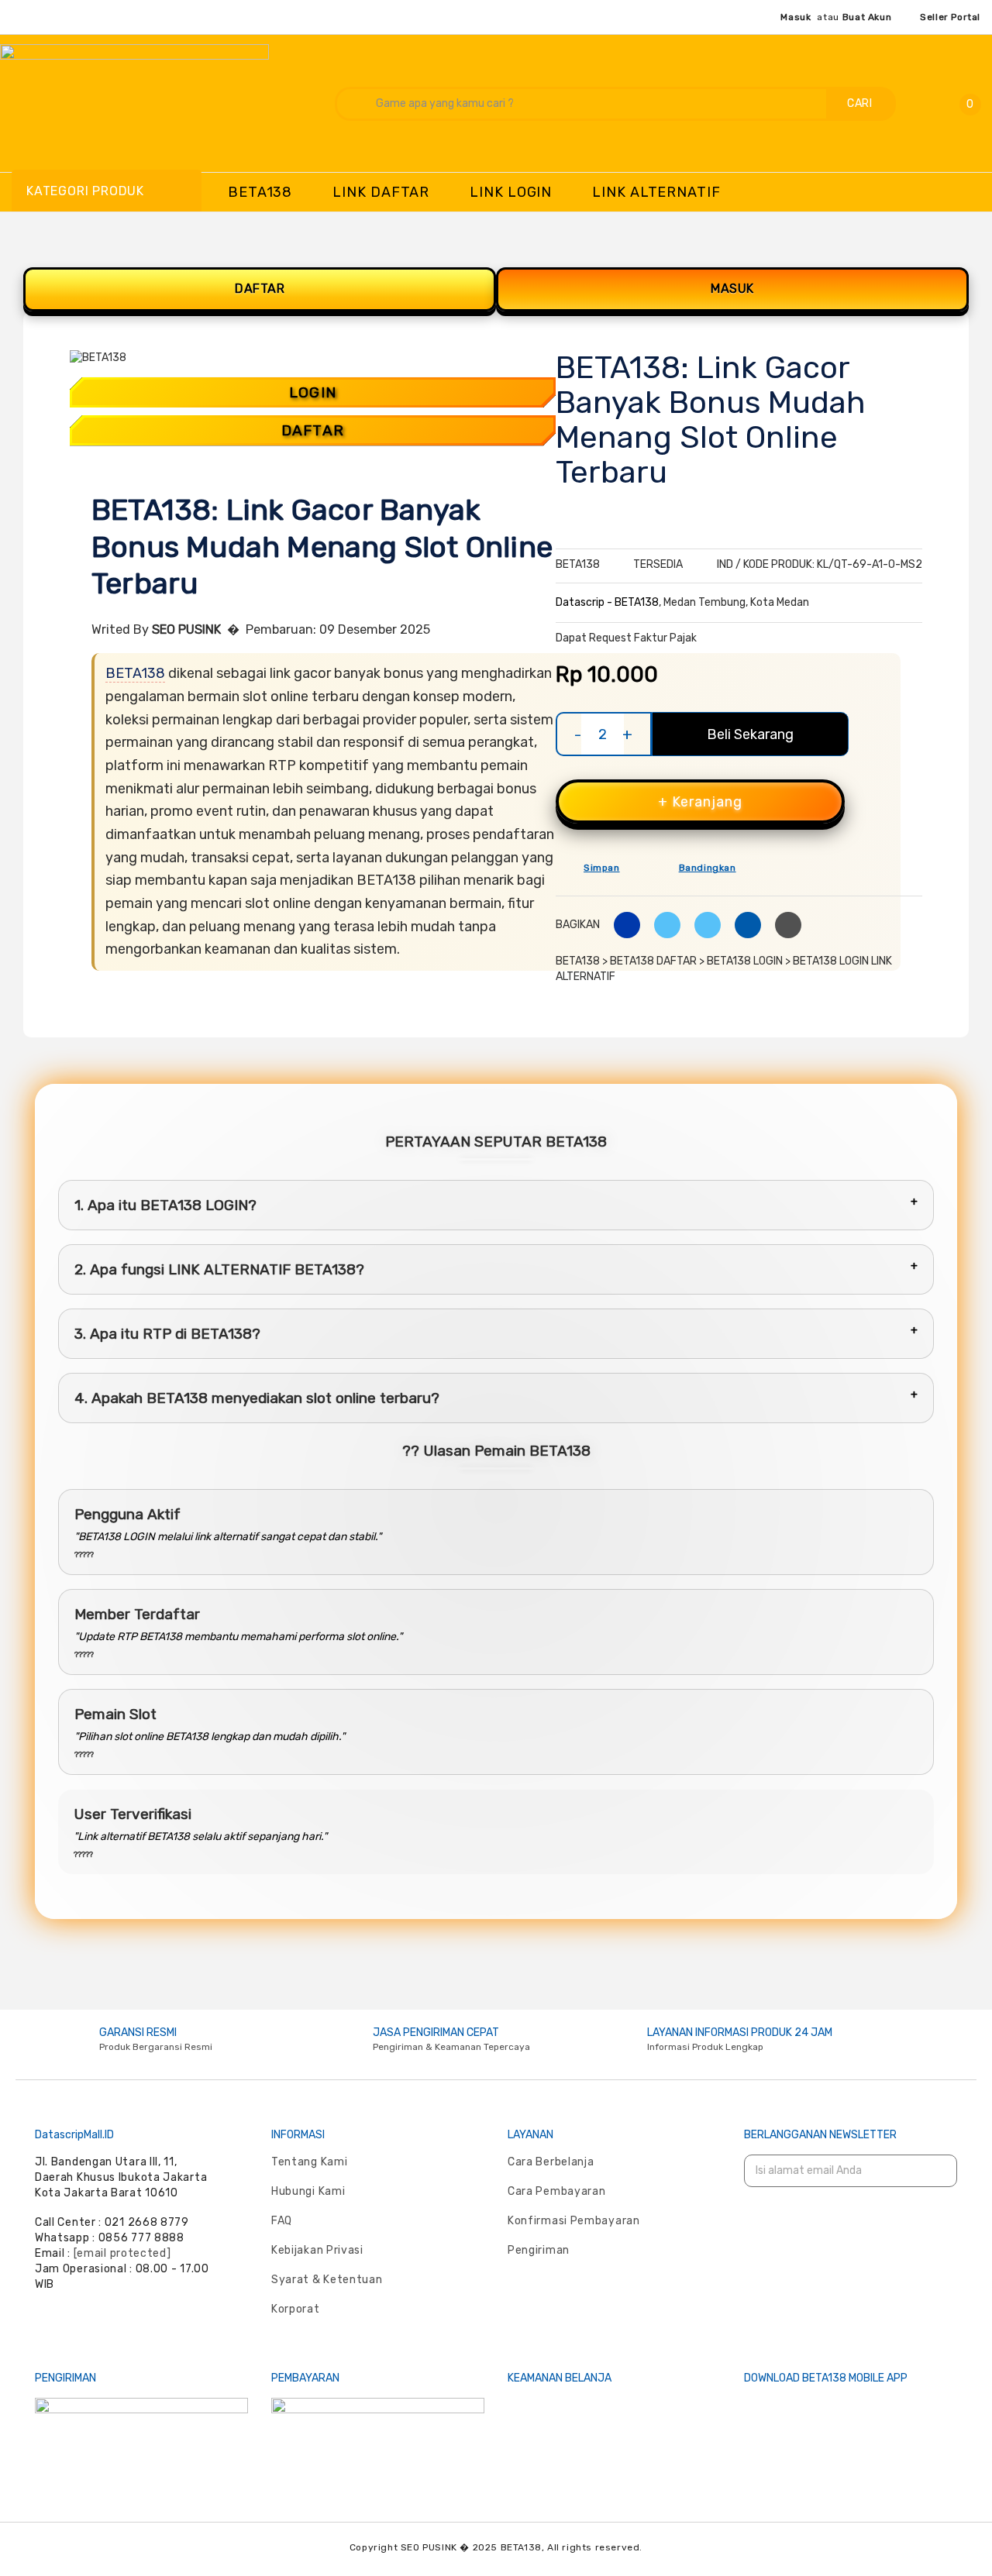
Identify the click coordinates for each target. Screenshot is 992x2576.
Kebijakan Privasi (317, 2250)
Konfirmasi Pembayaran (574, 2221)
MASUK (732, 289)
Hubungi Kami (308, 2191)
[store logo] (156, 102)
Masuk (796, 17)
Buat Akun (867, 17)
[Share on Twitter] (661, 925)
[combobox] (582, 104)
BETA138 (135, 673)
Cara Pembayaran (557, 2191)
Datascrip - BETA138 (607, 602)
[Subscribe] (935, 2171)
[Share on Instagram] (702, 925)
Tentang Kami (309, 2162)
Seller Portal (950, 17)
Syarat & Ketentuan (327, 2280)
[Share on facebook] (621, 925)
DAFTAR (260, 289)
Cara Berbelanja (551, 2162)
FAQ (282, 2221)
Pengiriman (539, 2250)
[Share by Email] (742, 925)
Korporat (296, 2309)
